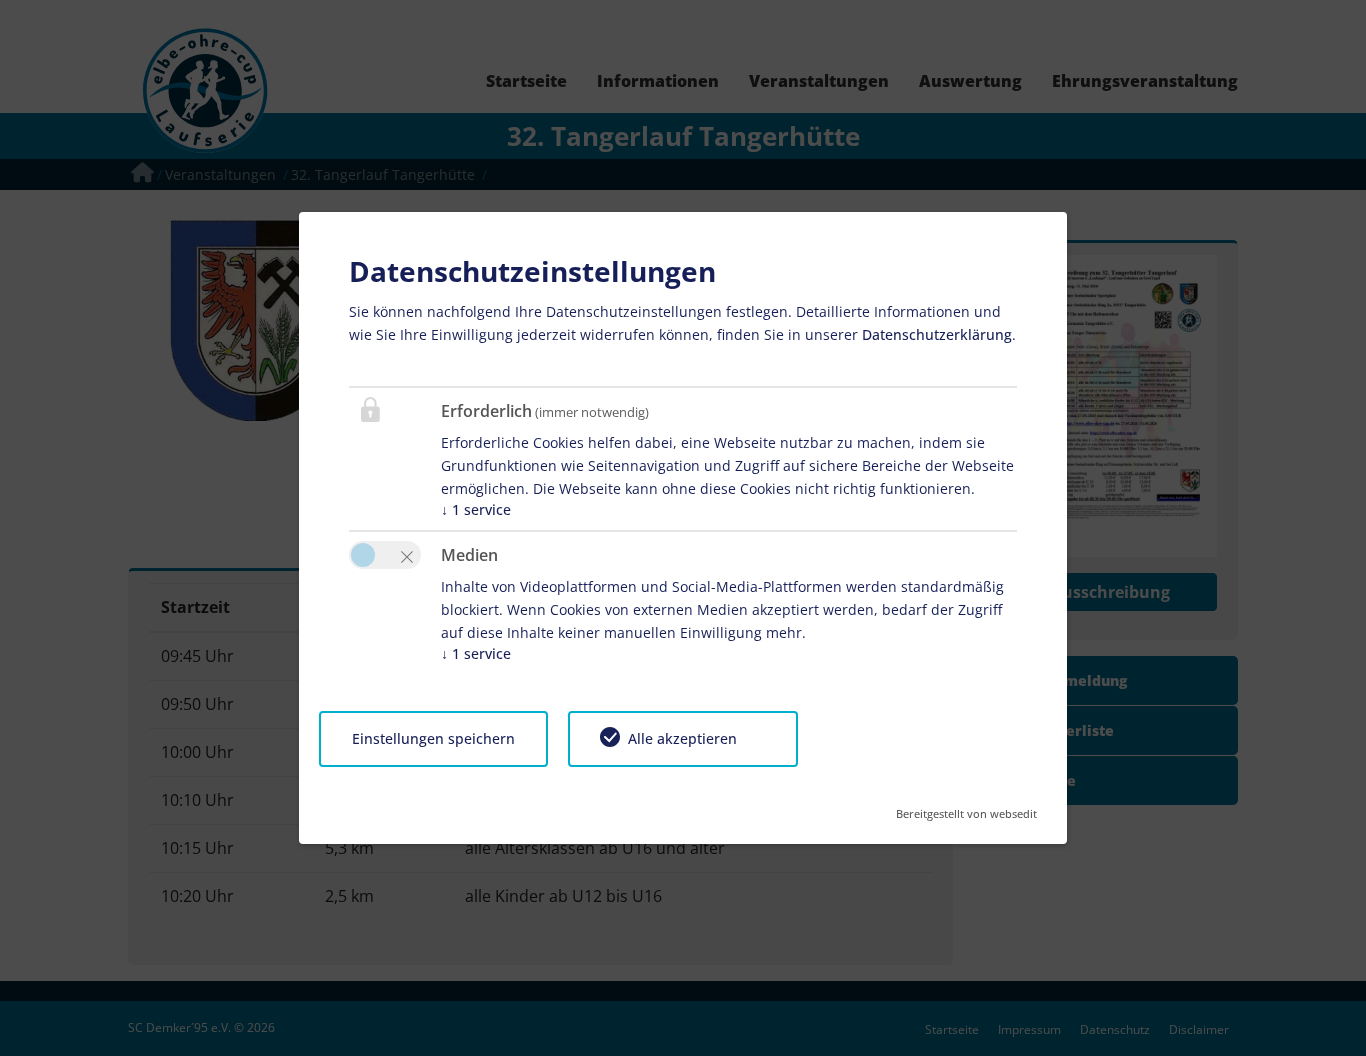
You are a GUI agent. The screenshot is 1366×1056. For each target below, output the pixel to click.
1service (476, 509)
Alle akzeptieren (682, 738)
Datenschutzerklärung (937, 334)
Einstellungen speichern (433, 738)
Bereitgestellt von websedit (966, 807)
